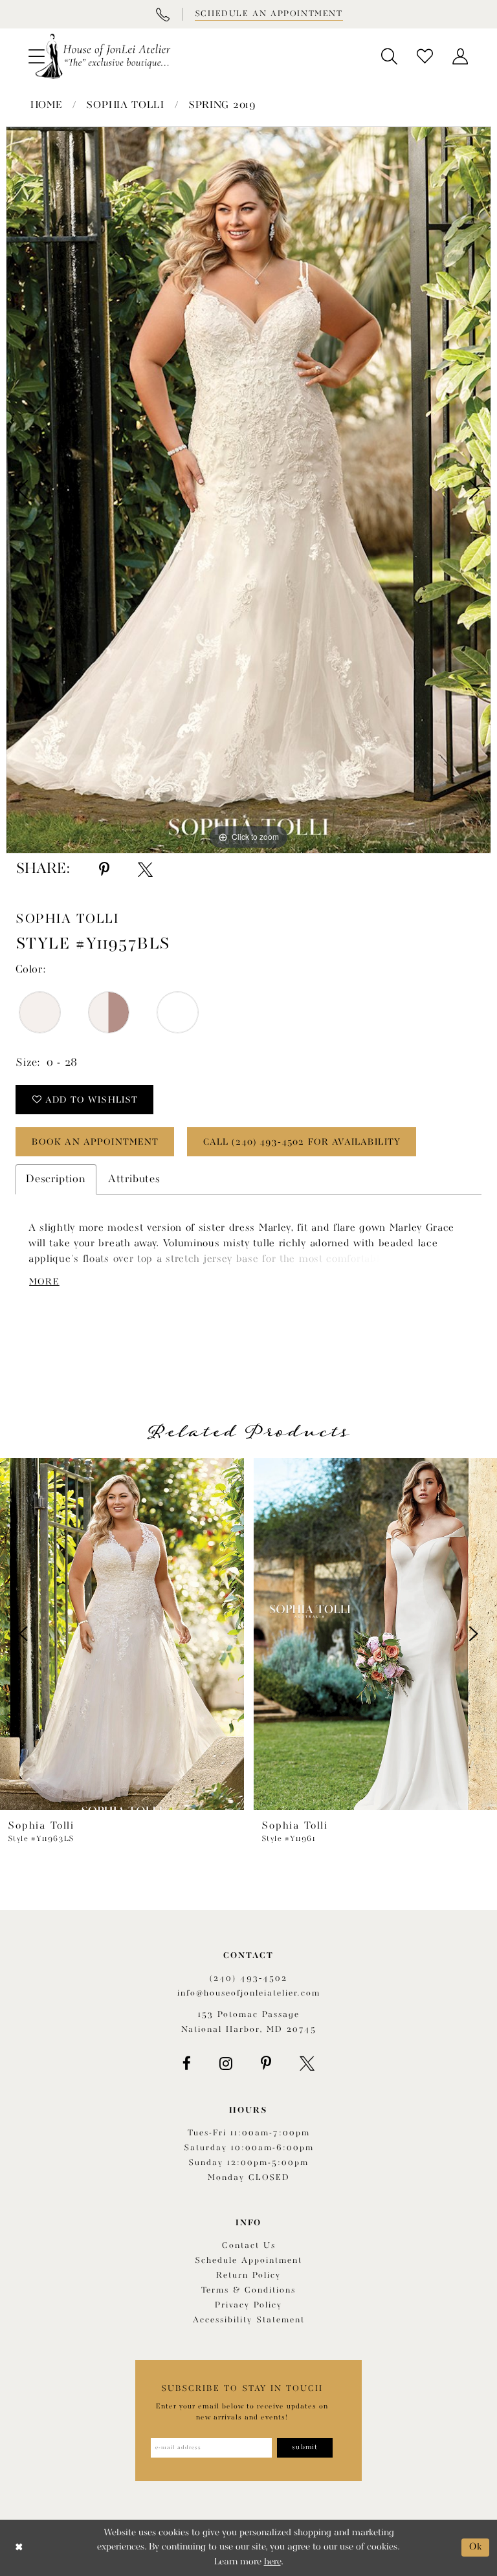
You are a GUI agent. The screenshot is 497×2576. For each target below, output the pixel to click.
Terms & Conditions (248, 2290)
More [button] (44, 1282)
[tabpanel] (248, 490)
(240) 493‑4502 (248, 1978)
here (272, 2562)
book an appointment (95, 1142)
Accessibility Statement (249, 2320)
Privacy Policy (248, 2305)
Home (47, 105)
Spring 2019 (222, 105)
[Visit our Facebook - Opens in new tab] (187, 2064)
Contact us (249, 2246)
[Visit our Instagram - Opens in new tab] (226, 2064)
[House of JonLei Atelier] (103, 56)
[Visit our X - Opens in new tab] (307, 2064)
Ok (476, 2547)
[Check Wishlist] (425, 56)
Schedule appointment (248, 2261)
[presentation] (122, 1634)
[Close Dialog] (19, 2548)
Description (56, 1179)
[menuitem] (389, 56)
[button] (389, 56)
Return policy (248, 2275)
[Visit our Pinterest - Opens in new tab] (266, 2064)
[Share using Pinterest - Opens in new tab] (104, 870)
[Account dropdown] (460, 56)
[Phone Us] (162, 14)
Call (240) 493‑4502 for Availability (302, 1142)
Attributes (134, 1179)
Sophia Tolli (125, 105)
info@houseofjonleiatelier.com (249, 1993)
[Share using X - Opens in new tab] (145, 870)
